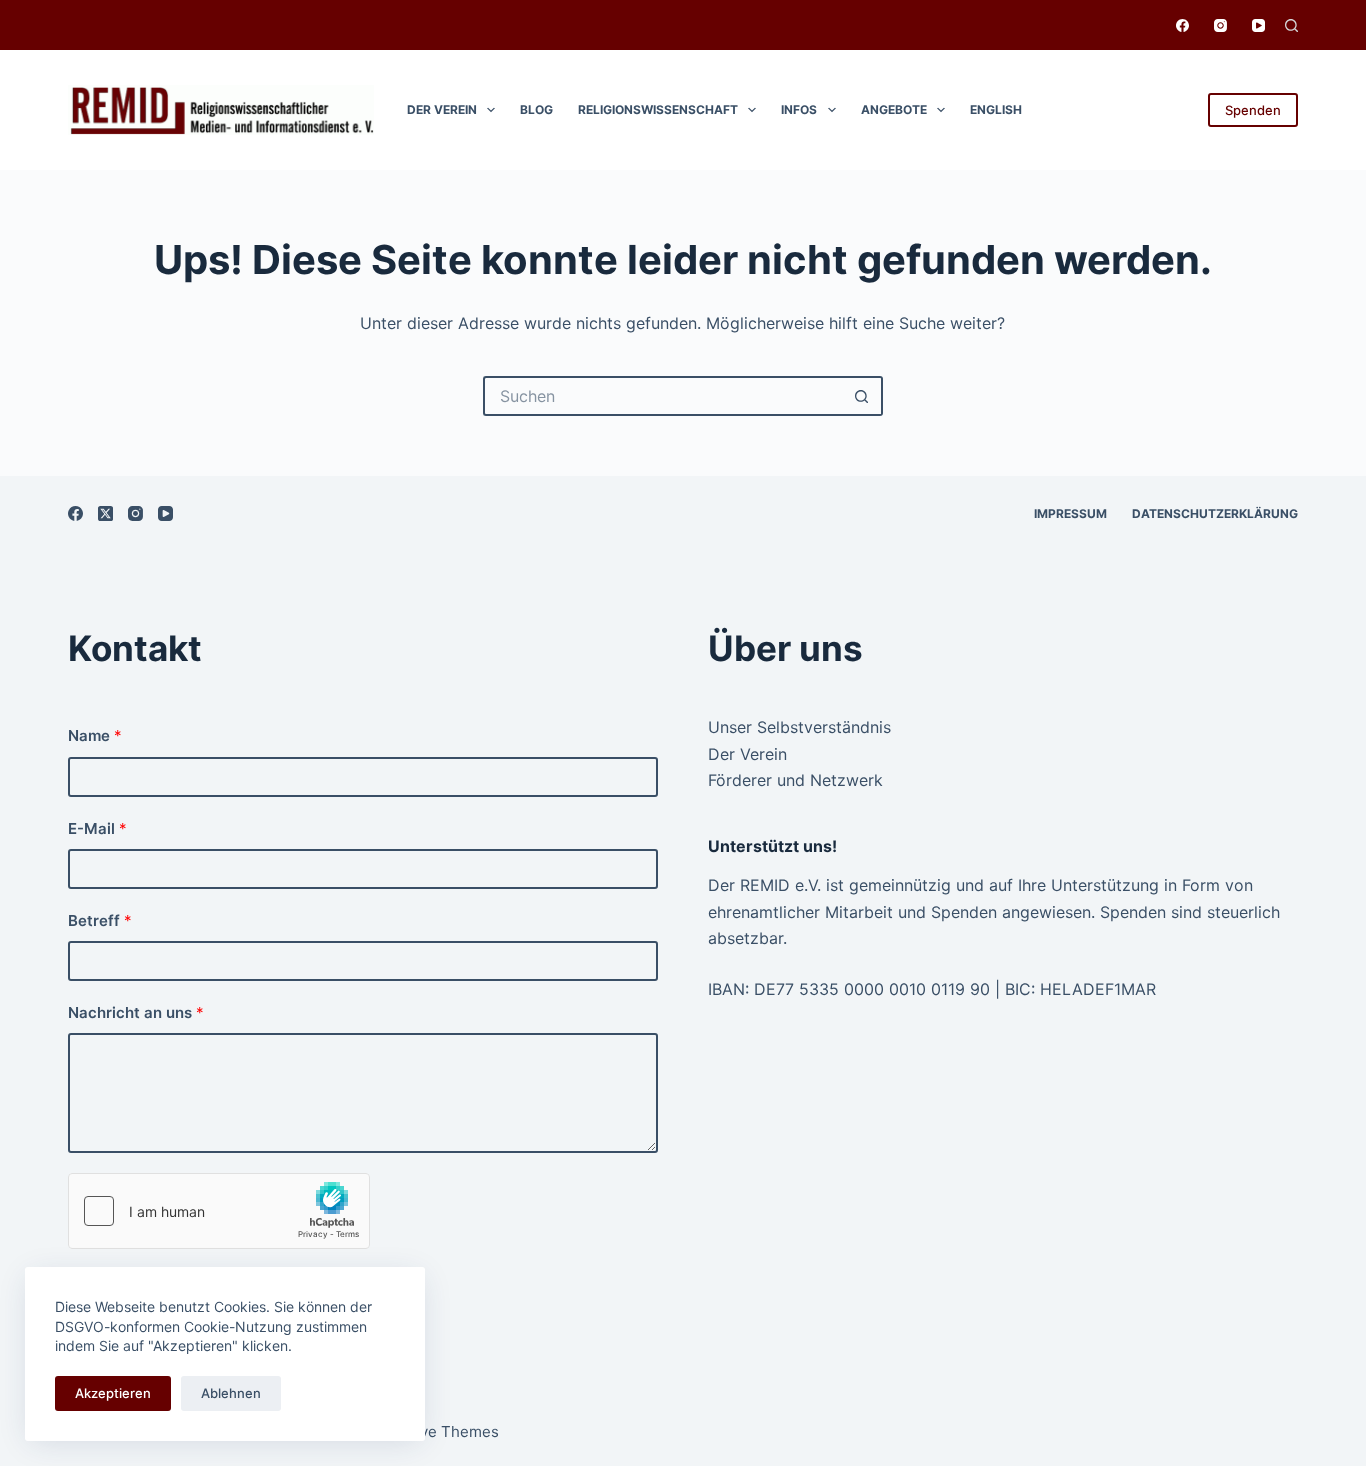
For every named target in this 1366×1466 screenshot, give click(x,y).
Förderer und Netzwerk (795, 780)
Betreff (100, 920)
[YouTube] (1258, 25)
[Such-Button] (863, 396)
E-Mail (97, 828)
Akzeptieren (113, 1393)
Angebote (894, 109)
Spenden (1253, 110)
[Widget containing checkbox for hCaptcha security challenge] (219, 1211)
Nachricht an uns (136, 1012)
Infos (799, 109)
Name (95, 735)
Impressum (1070, 513)
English (996, 109)
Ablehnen (231, 1393)
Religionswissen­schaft (658, 109)
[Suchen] (1291, 25)
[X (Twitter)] (105, 513)
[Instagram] (1220, 25)
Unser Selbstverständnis (799, 727)
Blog (536, 109)
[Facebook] (1182, 25)
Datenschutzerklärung (1215, 513)
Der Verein (442, 109)
